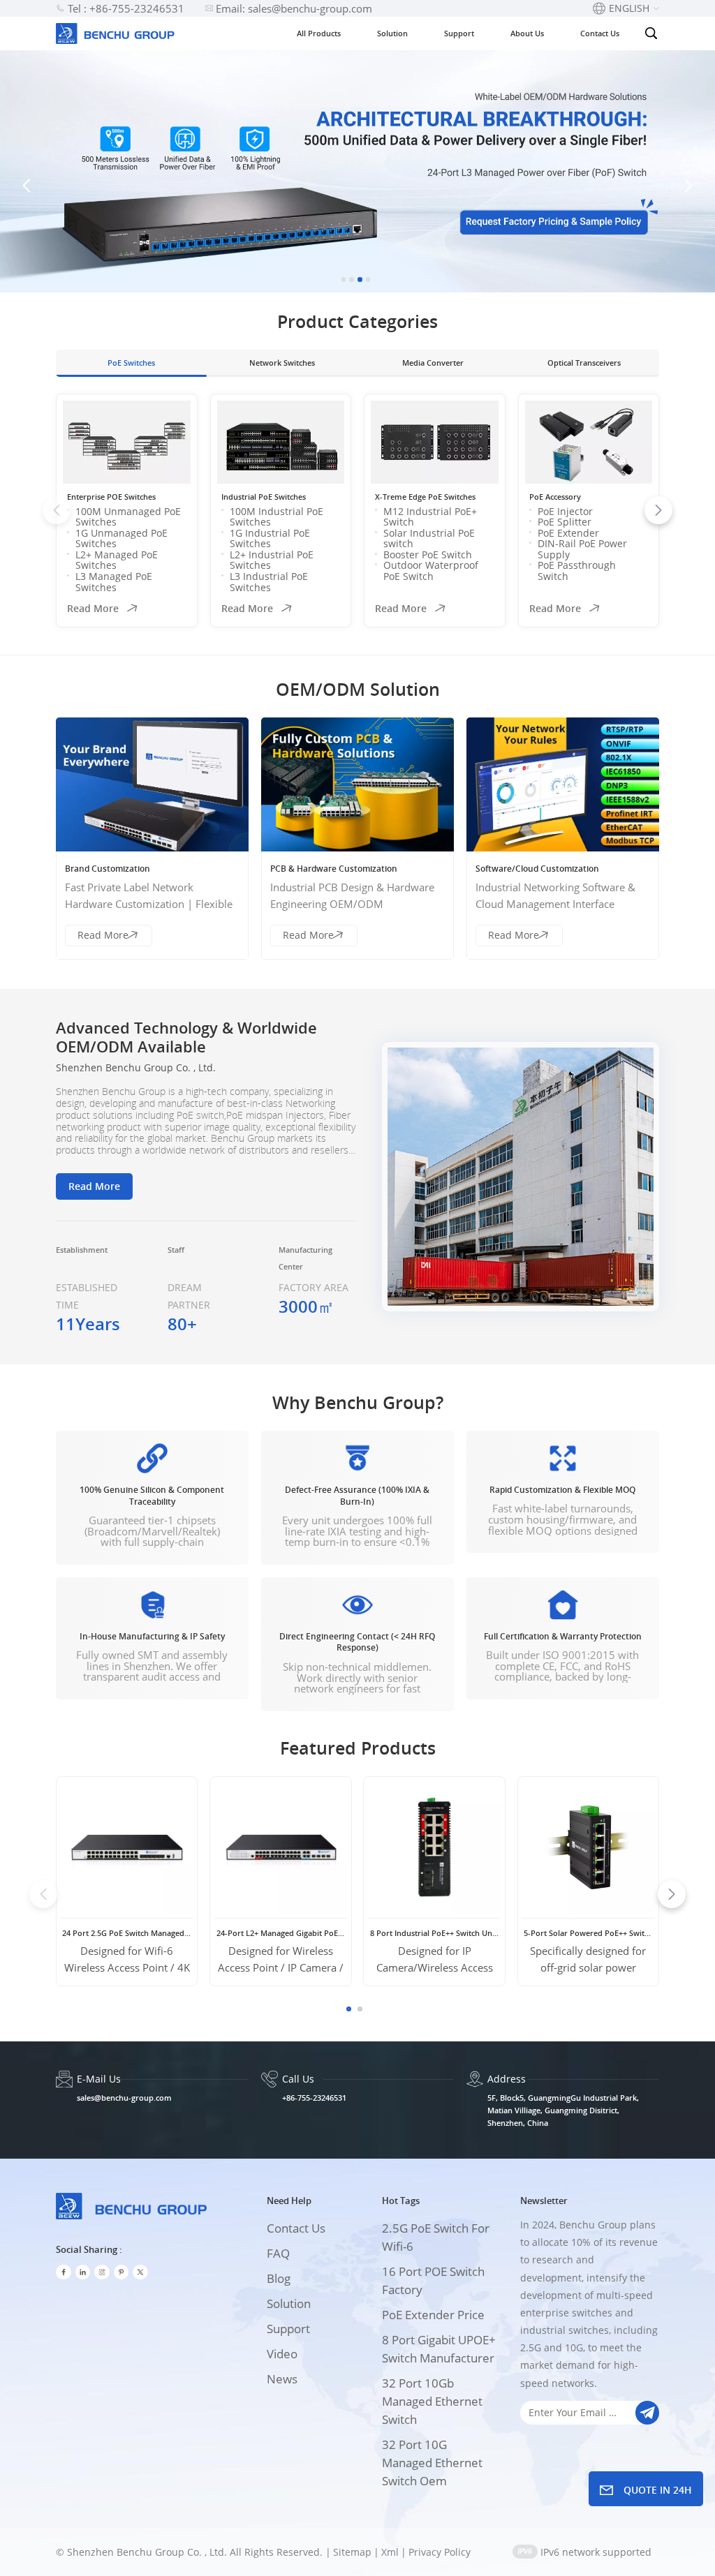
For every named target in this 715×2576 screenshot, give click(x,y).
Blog (279, 2278)
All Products (319, 33)
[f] (64, 2272)
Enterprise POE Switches (111, 497)
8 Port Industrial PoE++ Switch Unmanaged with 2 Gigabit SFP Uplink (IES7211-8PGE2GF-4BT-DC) (435, 1933)
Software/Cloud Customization (537, 869)
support (288, 2329)
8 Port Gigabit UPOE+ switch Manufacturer (439, 2349)
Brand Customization (108, 869)
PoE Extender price (433, 2315)
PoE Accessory (555, 497)
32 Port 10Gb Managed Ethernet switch (432, 2401)
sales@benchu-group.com (124, 2098)
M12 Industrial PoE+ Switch (430, 517)
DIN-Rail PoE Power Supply (582, 549)
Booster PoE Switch (428, 554)
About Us (527, 33)
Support (459, 33)
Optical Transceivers (584, 363)
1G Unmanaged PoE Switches (121, 538)
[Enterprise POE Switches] (127, 442)
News (282, 2379)
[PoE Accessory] (589, 442)
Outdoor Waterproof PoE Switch (431, 571)
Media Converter (433, 363)
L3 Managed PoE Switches (114, 582)
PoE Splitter (565, 522)
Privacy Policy (440, 2552)
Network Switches (282, 363)
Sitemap (352, 2552)
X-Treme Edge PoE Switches (425, 497)
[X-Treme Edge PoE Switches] (435, 442)
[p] (121, 2272)
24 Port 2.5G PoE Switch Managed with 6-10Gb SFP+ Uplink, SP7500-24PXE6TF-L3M (127, 1933)
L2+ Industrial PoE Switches (272, 560)
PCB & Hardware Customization (334, 869)
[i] (83, 2272)
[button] (344, 280)
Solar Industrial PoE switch (429, 538)
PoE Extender (568, 533)
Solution (392, 33)
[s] (102, 2272)
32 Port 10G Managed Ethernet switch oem (432, 2463)
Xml (390, 2552)
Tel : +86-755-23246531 (126, 8)
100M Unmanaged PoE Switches (128, 517)
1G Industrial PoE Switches (270, 538)
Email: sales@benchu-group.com (294, 8)
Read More (93, 608)
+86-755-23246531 (314, 2098)
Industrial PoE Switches (264, 497)
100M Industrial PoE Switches (277, 517)
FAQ (278, 2253)
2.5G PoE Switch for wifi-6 (436, 2237)
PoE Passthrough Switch (577, 571)
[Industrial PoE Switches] (281, 442)
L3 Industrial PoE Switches (269, 582)
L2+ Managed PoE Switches (117, 560)
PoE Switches (131, 363)
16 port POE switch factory (433, 2280)
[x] (140, 2272)
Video (282, 2354)
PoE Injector (565, 511)
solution (289, 2303)
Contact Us (600, 33)
